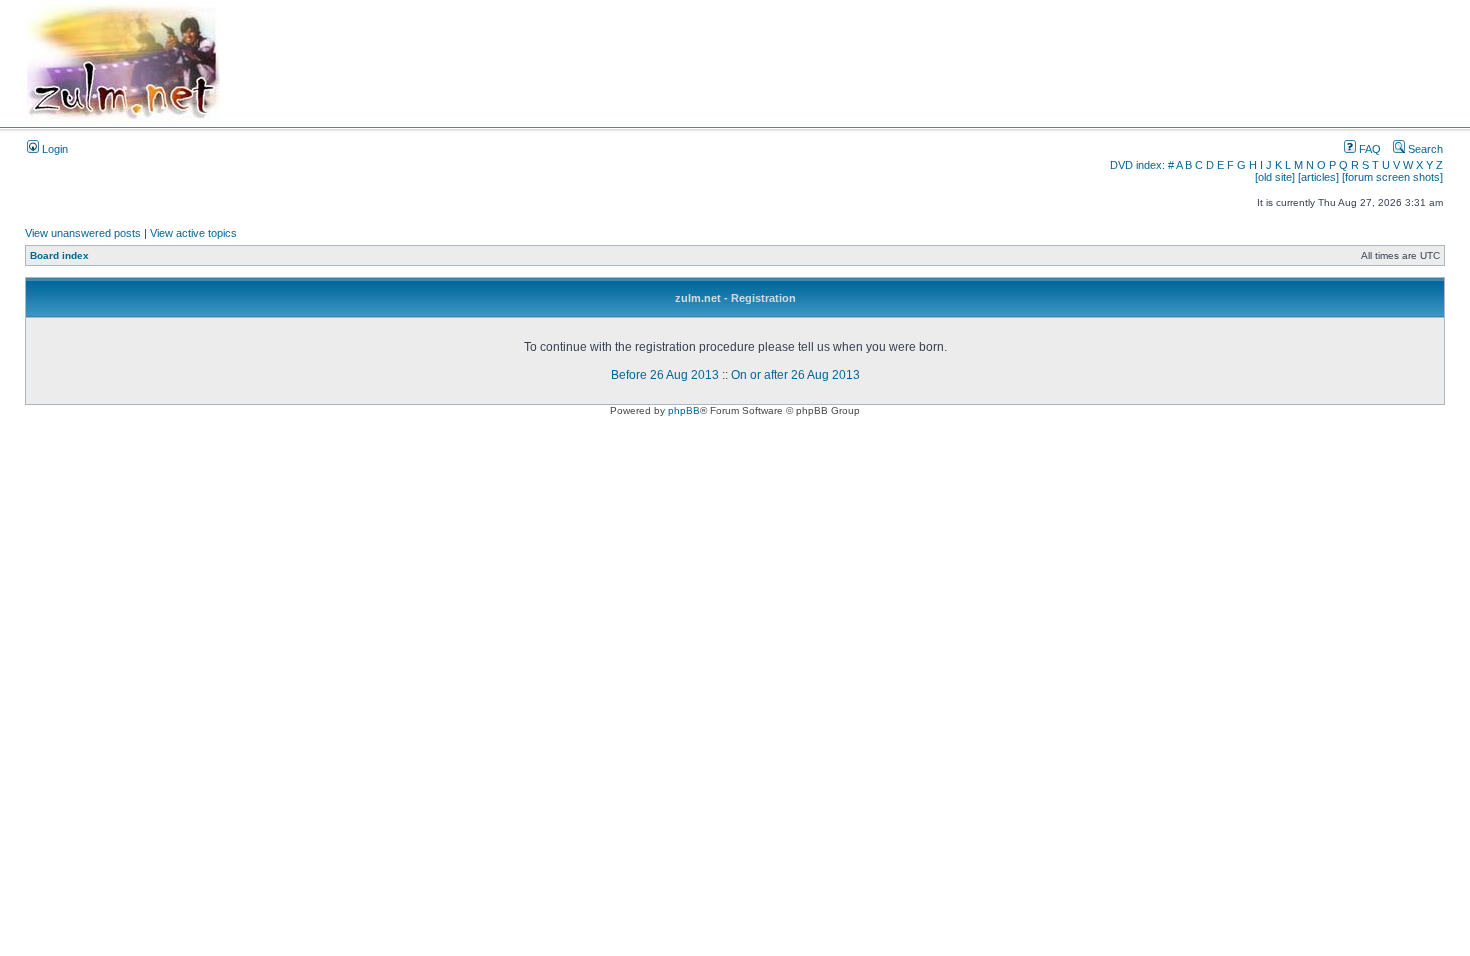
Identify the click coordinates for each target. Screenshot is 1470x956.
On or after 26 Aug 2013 (795, 375)
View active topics (193, 233)
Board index (59, 255)
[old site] (1275, 177)
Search (1424, 149)
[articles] (1318, 177)
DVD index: (1137, 165)
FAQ (1368, 149)
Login (53, 149)
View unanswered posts (83, 233)
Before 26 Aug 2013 (665, 375)
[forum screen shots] (1392, 177)
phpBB (684, 410)
